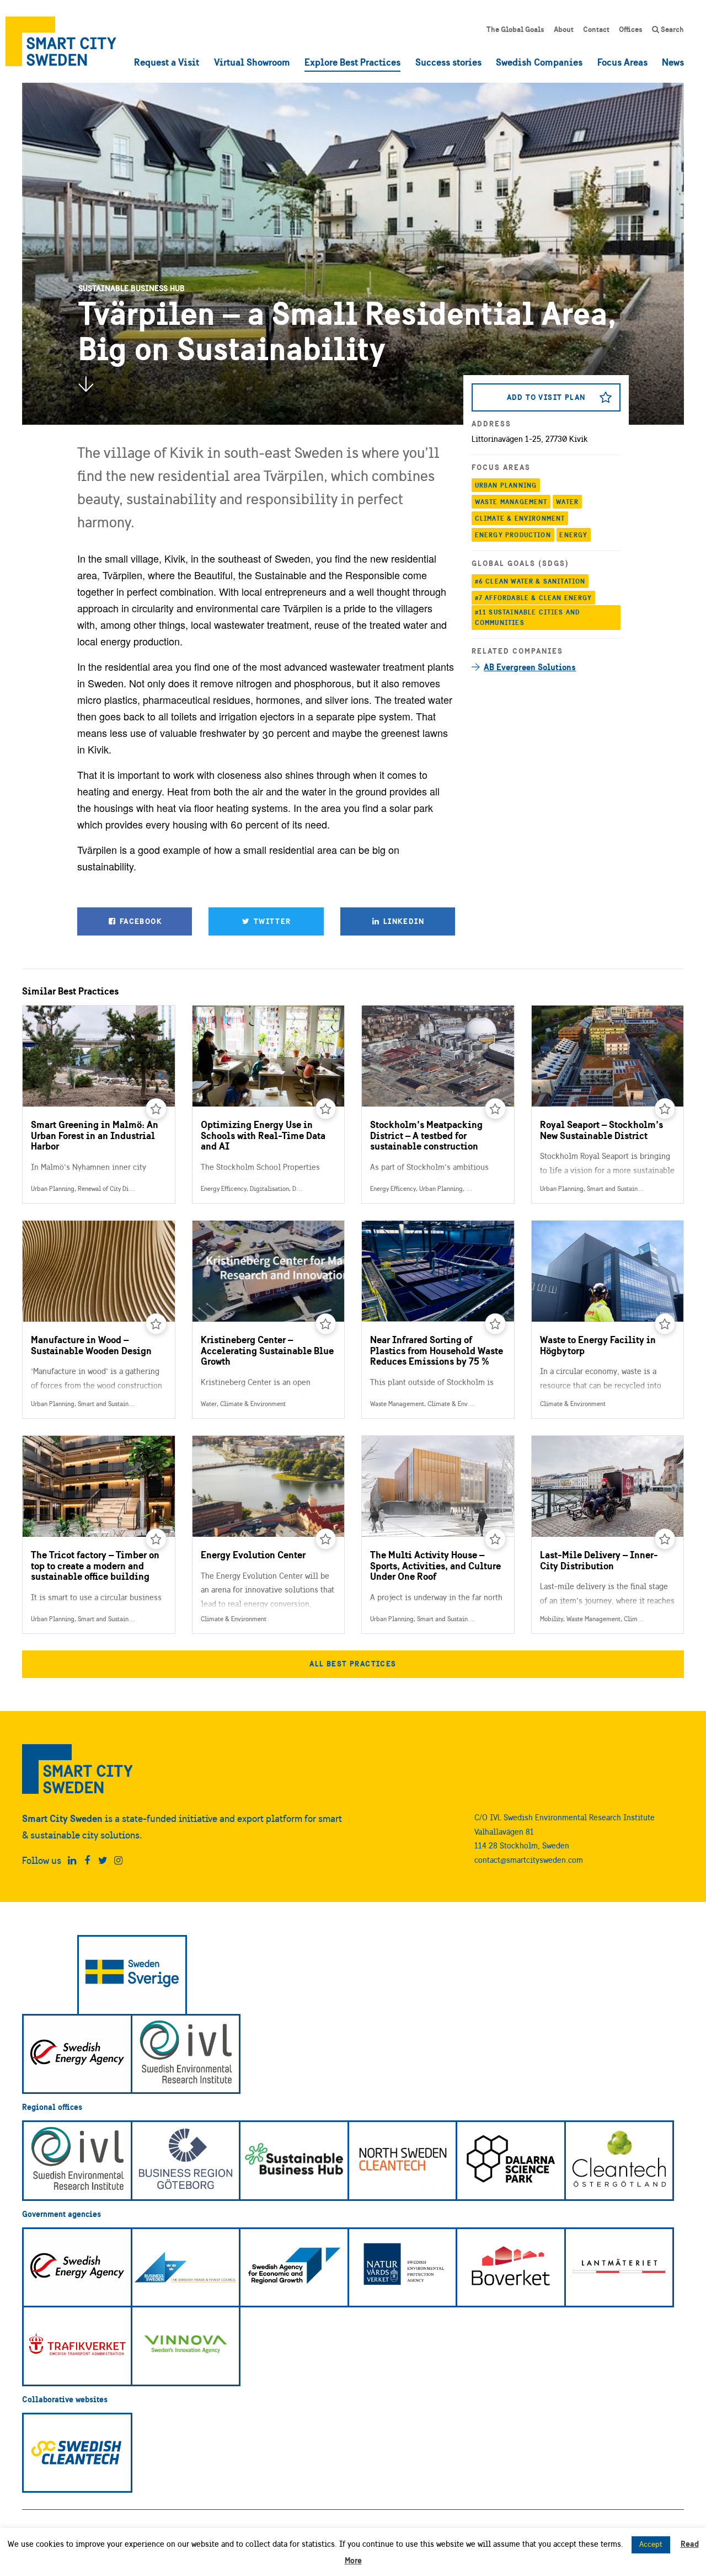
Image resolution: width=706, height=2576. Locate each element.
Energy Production (513, 535)
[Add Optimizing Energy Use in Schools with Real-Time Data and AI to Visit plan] (326, 1109)
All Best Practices (353, 1664)
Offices (631, 29)
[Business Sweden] (186, 2268)
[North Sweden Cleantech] (403, 2161)
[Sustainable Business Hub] (294, 2161)
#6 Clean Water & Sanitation (530, 581)
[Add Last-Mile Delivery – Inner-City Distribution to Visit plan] (665, 1539)
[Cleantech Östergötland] (619, 2161)
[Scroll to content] (85, 384)
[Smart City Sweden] (61, 41)
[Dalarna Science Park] (511, 2161)
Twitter (271, 921)
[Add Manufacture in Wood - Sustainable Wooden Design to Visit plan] (156, 1324)
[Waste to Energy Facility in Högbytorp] (608, 1319)
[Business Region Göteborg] (186, 2161)
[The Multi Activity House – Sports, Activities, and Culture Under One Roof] (438, 1535)
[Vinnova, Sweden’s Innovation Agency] (186, 2346)
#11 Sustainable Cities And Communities (527, 618)
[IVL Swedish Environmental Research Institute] (186, 2054)
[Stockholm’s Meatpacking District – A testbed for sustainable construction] (438, 1104)
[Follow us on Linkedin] (72, 1861)
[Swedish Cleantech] (77, 2453)
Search (672, 29)
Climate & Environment (520, 518)
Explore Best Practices (352, 62)
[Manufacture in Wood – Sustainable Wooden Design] (99, 1319)
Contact (596, 29)
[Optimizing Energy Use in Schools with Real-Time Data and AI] (269, 1104)
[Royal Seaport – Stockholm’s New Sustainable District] (608, 1104)
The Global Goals (515, 29)
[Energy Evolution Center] (269, 1535)
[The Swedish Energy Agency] (77, 2054)
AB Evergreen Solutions (530, 667)
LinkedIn (402, 921)
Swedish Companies (539, 62)
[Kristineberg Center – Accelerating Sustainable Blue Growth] (269, 1319)
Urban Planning (506, 485)
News (673, 62)
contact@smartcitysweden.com (529, 1860)
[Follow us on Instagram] (118, 1861)
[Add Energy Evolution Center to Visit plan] (326, 1539)
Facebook (140, 921)
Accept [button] (651, 2544)
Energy (573, 535)
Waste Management (511, 502)
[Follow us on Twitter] (103, 1861)
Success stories (448, 62)
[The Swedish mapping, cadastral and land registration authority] (619, 2268)
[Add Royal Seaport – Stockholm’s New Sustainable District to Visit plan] (665, 1109)
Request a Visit (167, 62)
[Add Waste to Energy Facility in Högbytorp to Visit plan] (665, 1324)
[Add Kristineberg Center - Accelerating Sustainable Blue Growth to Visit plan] (326, 1324)
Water (567, 502)
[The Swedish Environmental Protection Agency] (403, 2268)
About (564, 29)
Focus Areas (622, 62)
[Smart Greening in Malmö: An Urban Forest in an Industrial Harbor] (99, 1104)
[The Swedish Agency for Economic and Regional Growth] (294, 2268)
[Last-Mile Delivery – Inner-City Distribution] (608, 1535)
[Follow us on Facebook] (87, 1861)
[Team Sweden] (132, 1975)
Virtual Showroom (252, 62)
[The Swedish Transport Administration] (77, 2346)
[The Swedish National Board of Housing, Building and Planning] (511, 2268)
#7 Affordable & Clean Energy (534, 598)
